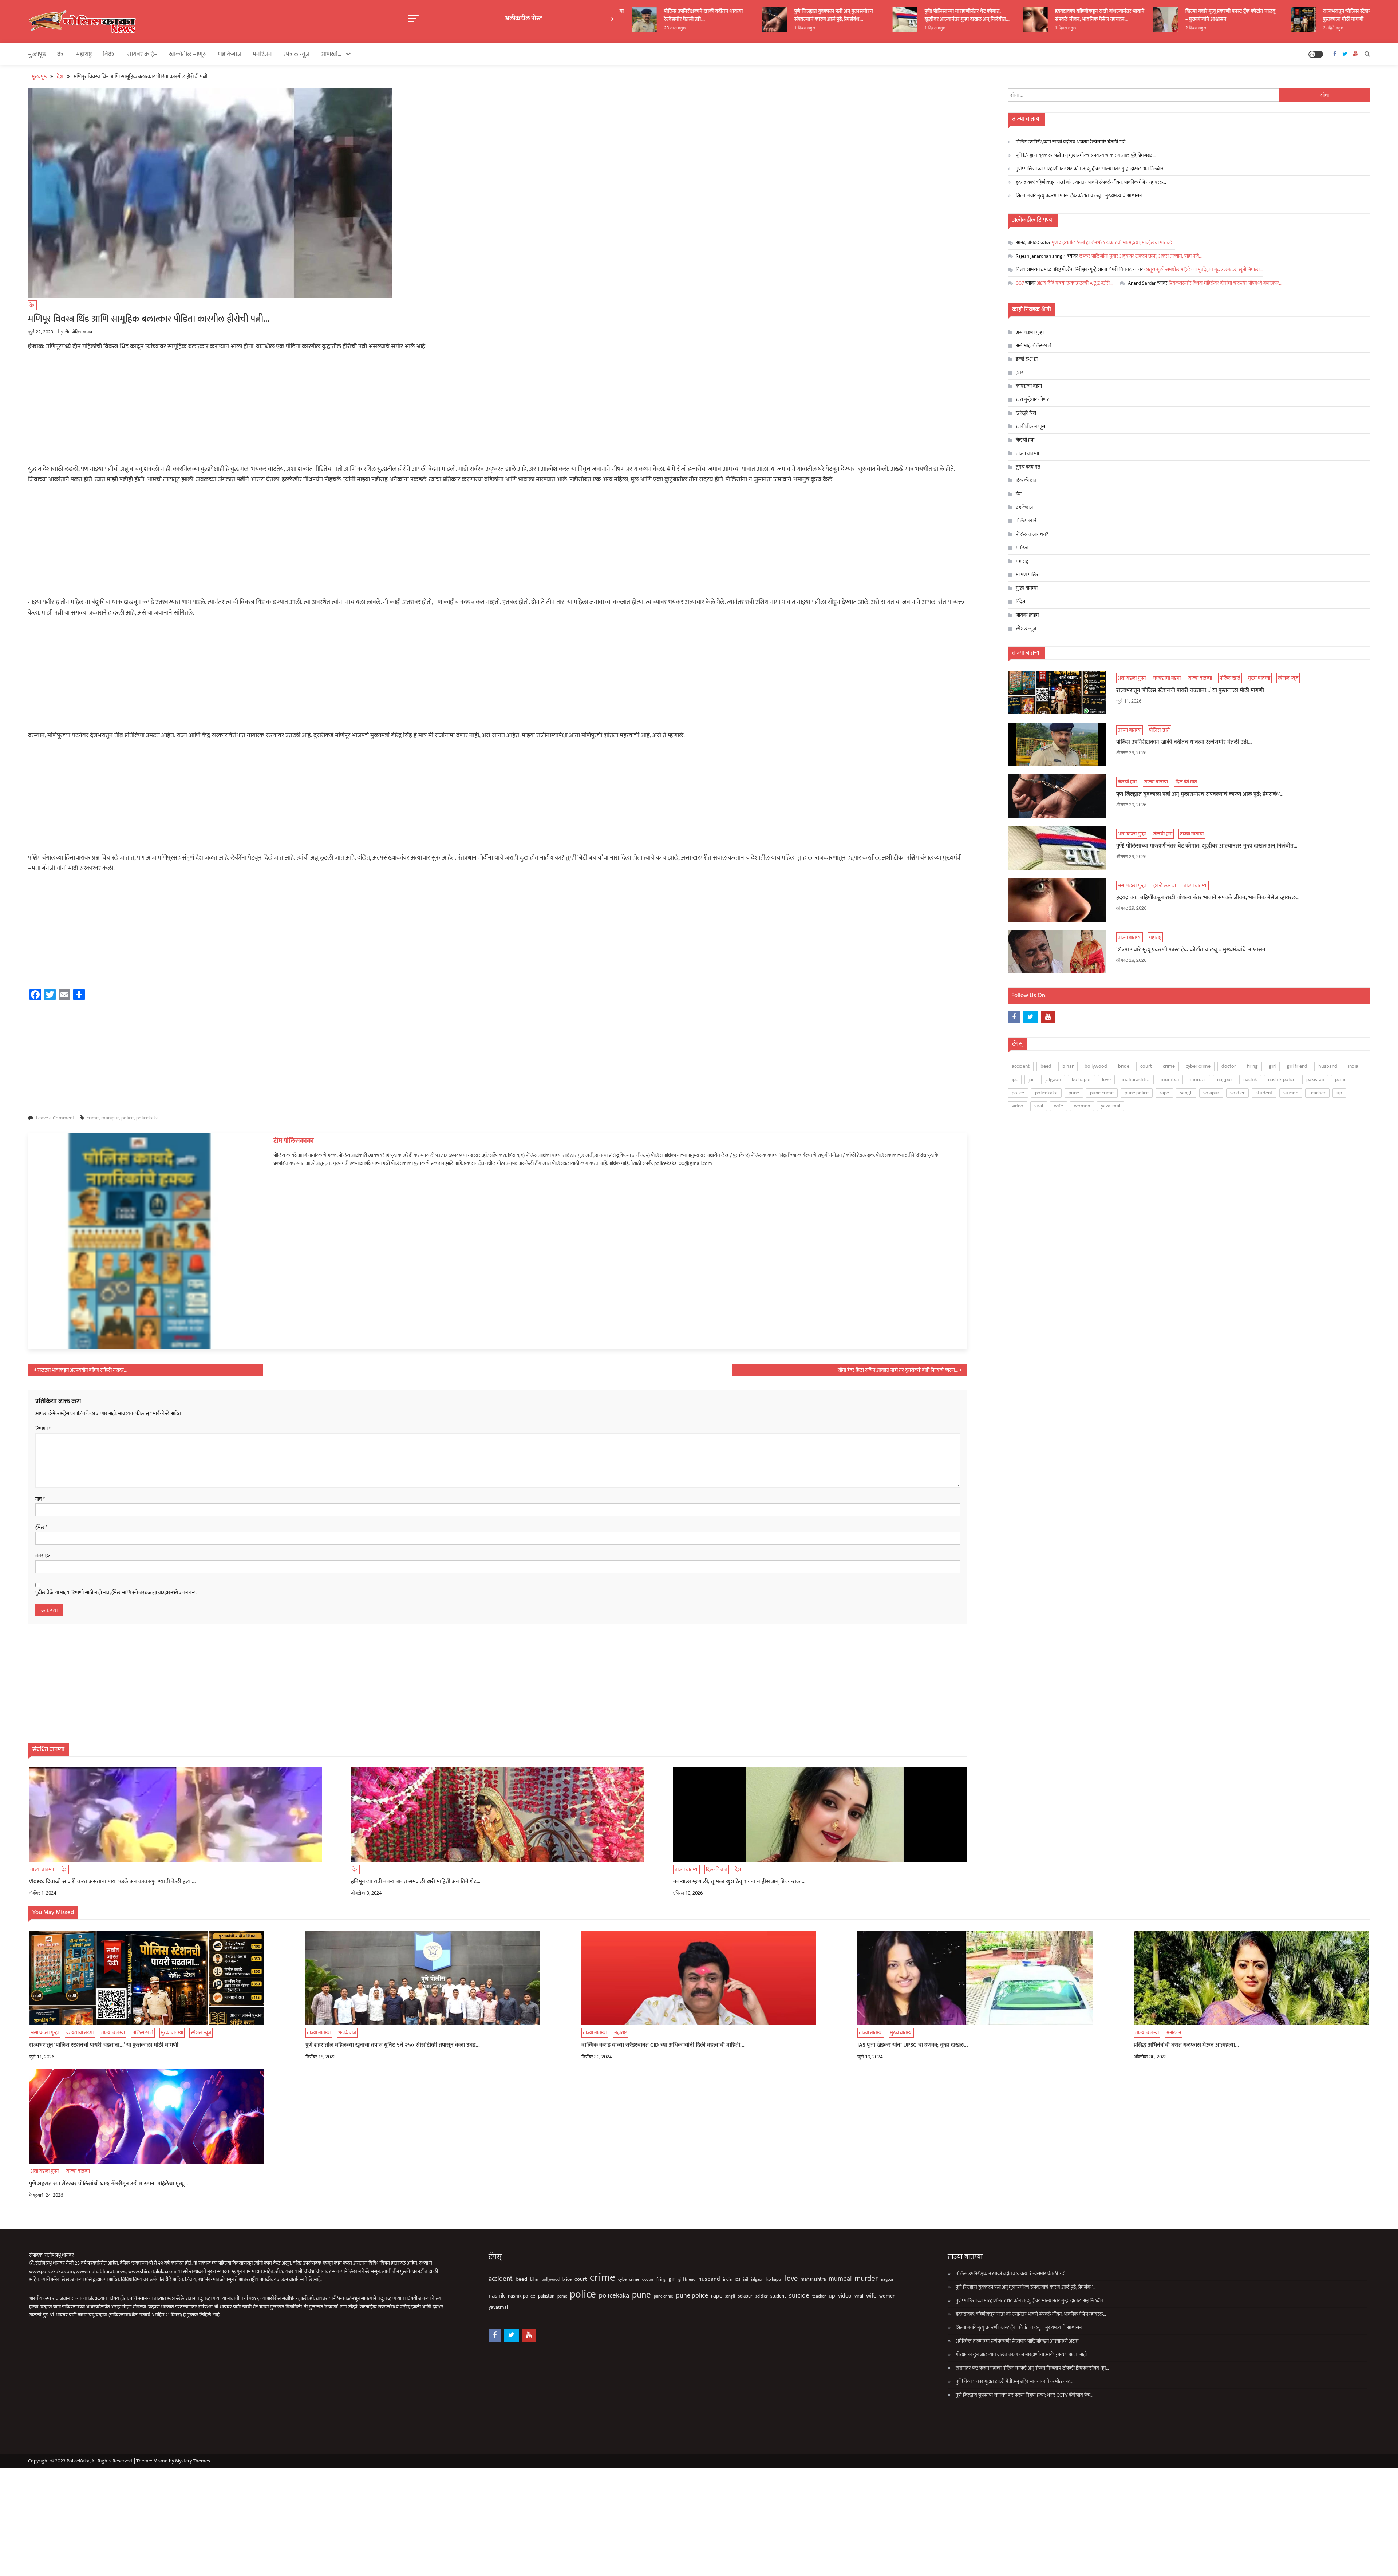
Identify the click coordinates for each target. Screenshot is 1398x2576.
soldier (1237, 1093)
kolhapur (1081, 1080)
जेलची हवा (1025, 440)
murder (1198, 1080)
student (1264, 1093)
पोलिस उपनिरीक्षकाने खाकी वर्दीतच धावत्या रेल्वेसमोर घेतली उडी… (1072, 142)
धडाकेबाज (230, 54)
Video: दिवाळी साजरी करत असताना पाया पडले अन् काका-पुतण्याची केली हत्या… (112, 1882)
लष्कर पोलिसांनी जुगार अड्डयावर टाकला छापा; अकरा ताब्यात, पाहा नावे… (1140, 256)
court (1146, 1066)
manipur (110, 1118)
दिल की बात (717, 1870)
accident (1021, 1066)
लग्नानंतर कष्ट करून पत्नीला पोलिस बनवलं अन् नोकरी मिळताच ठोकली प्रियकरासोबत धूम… (1032, 2368)
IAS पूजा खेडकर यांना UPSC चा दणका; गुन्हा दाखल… (913, 2045)
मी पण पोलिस (1028, 575)
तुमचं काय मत (1028, 467)
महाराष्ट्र (84, 54)
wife (1059, 1106)
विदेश (109, 54)
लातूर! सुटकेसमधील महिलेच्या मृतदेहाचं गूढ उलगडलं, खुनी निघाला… (1203, 270)
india (1353, 1066)
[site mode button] (1316, 54)
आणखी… (331, 54)
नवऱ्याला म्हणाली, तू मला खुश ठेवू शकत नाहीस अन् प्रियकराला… (739, 1882)
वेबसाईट (43, 1556)
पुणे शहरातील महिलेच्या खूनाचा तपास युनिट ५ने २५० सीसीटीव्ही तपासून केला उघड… (393, 2045)
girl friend (1297, 1066)
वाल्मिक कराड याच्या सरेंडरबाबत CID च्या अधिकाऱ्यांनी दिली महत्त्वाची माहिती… (663, 2045)
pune (1074, 1093)
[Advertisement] (498, 410)
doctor (1229, 1066)
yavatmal (1111, 1106)
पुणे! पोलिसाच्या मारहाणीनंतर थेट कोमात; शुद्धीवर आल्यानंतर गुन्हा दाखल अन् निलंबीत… (864, 15)
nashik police (1282, 1080)
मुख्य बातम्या (1027, 588)
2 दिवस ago (1092, 28)
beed (1046, 1066)
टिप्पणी (43, 1429)
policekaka (147, 1118)
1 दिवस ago (701, 28)
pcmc (1341, 1080)
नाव (40, 1499)
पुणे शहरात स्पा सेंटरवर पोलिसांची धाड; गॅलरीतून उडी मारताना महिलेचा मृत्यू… (109, 2184)
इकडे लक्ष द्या (1027, 359)
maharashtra (1136, 1080)
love (1106, 1080)
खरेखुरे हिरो (1026, 413)
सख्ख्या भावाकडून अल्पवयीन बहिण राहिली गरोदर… (82, 1370)
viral (1039, 1106)
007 (1020, 283)
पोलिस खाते (1026, 521)
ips (1015, 1080)
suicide (1291, 1093)
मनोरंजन (262, 54)
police (127, 1118)
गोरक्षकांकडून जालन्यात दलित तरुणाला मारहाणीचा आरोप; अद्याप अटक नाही (1021, 2354)
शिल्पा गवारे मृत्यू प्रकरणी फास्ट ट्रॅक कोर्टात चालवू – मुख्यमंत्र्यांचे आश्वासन (1127, 15)
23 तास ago (1361, 28)
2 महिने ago (1230, 28)
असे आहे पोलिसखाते (1034, 346)
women (1082, 1106)
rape (1164, 1093)
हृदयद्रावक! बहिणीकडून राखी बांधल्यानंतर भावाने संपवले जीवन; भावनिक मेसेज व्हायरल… (996, 15)
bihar (1068, 1066)
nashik (1250, 1080)
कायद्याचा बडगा (1029, 386)
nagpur (1225, 1080)
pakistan (1315, 1080)
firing (1252, 1066)
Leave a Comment (55, 1118)
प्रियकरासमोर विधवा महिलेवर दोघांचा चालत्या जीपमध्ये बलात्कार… (1225, 283)
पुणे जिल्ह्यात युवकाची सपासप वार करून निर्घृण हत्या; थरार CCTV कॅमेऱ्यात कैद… (1024, 2395)
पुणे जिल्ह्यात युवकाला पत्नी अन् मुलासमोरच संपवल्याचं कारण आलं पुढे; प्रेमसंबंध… (730, 15)
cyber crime (1198, 1066)
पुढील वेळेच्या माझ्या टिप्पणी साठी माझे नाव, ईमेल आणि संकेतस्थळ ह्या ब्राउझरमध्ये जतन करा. (116, 1593)
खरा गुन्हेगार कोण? (1032, 400)
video (1018, 1106)
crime (93, 1118)
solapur (1211, 1093)
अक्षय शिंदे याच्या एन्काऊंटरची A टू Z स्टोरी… (1075, 283)
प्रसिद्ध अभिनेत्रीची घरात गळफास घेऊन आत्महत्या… (1186, 2045)
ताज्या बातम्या (42, 1870)
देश (61, 54)
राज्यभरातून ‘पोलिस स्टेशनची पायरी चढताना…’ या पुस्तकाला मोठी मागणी (1265, 15)
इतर (1020, 373)
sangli (1186, 1093)
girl (1272, 1066)
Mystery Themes (193, 2461)
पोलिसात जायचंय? (1032, 534)
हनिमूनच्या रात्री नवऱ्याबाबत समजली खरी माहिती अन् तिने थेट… (416, 1882)
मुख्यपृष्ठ (37, 54)
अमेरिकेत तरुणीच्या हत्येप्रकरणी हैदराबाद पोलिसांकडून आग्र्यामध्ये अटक (1017, 2341)
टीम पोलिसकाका (78, 332)
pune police (1137, 1093)
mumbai (1170, 1080)
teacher (1317, 1093)
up (1339, 1093)
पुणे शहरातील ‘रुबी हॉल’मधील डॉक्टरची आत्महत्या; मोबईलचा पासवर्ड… (1113, 243)
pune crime (1102, 1093)
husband (1328, 1066)
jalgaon (1053, 1080)
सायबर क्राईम (142, 54)
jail (1031, 1080)
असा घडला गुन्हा (1030, 332)
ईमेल (41, 1528)
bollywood (1096, 1066)
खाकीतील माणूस (188, 54)
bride (1124, 1066)
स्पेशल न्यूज (296, 54)
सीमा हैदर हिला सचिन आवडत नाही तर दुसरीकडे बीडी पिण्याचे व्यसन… (898, 1370)
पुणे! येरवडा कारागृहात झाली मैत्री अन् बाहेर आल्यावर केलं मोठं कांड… (1014, 2381)
